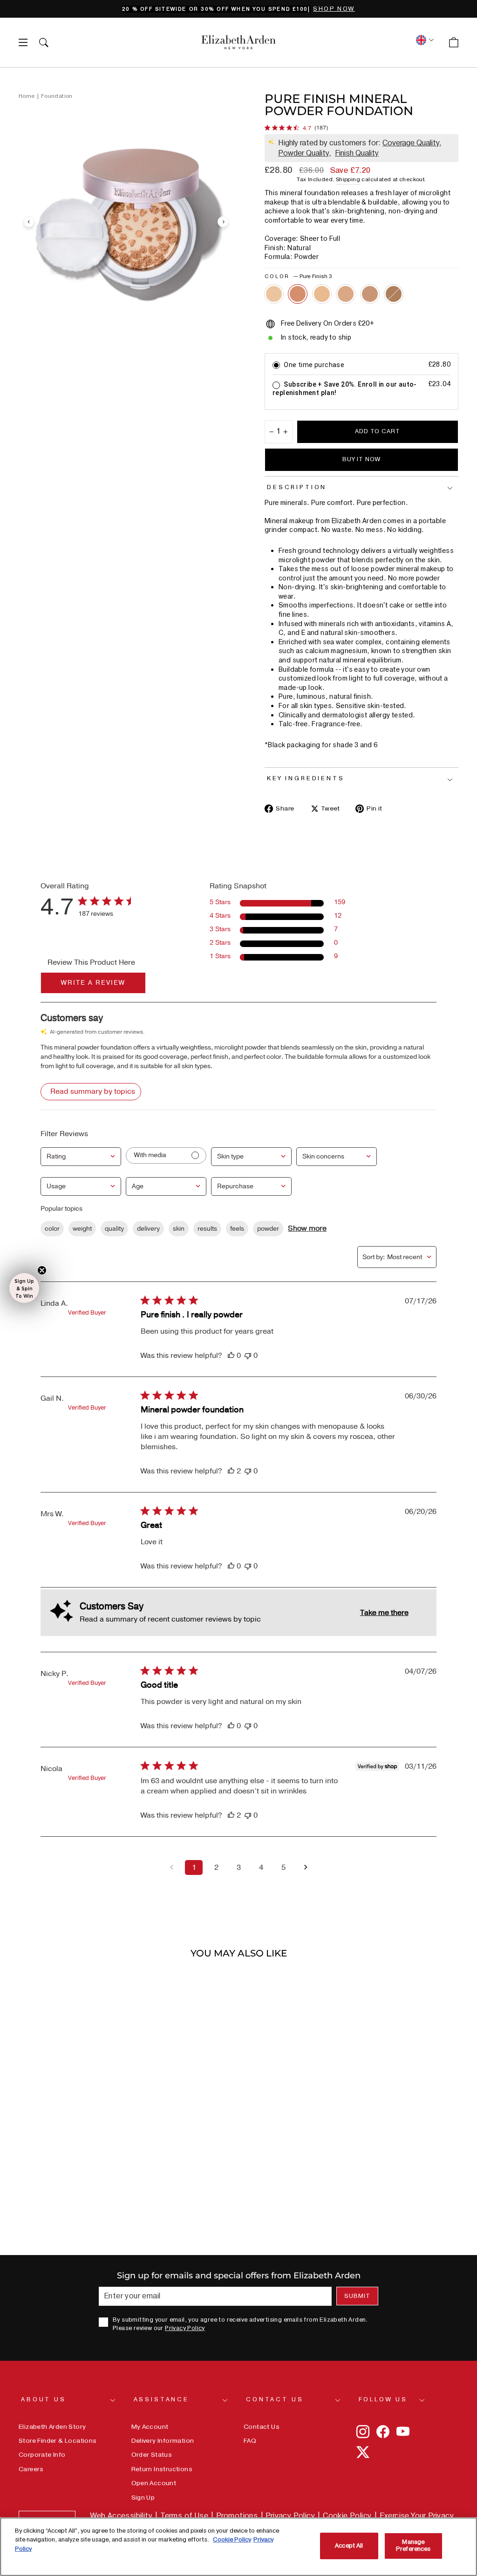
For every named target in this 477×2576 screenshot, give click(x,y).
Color (298, 276)
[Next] (223, 222)
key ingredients (306, 778)
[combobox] (81, 1157)
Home (27, 96)
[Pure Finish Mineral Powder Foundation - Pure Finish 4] (322, 294)
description (297, 487)
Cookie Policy (347, 2516)
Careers (31, 2469)
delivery (148, 1229)
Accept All (349, 2546)
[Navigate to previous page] (171, 1867)
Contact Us (275, 2399)
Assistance (161, 2399)
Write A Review (93, 983)
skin (179, 1229)
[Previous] (29, 222)
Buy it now (361, 459)
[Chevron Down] (424, 40)
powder (268, 1229)
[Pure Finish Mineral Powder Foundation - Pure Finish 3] (298, 294)
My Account (150, 2427)
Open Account (154, 2483)
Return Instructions (162, 2469)
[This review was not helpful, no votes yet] (248, 1356)
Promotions (237, 2516)
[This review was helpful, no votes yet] (231, 1356)
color (52, 1229)
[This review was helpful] (231, 1471)
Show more (307, 1228)
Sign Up (143, 2498)
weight (82, 1229)
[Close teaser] (42, 1270)
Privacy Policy (185, 2328)
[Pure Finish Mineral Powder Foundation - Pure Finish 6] (370, 294)
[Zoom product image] (126, 222)
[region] (238, 9)
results (207, 1229)
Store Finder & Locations (58, 2441)
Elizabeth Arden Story (52, 2427)
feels (237, 1229)
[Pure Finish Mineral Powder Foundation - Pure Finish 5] (346, 294)
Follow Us (383, 2399)
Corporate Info (42, 2455)
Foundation (57, 96)
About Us (44, 2399)
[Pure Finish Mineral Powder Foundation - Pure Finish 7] (394, 294)
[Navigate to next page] (306, 1867)
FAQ (250, 2441)
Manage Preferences (413, 2546)
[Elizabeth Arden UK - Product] (238, 42)
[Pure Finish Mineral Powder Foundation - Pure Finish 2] (274, 294)
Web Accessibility (121, 2516)
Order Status (152, 2455)
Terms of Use (184, 2516)
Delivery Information (163, 2441)
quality (114, 1229)
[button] (24, 1288)
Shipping (348, 180)
